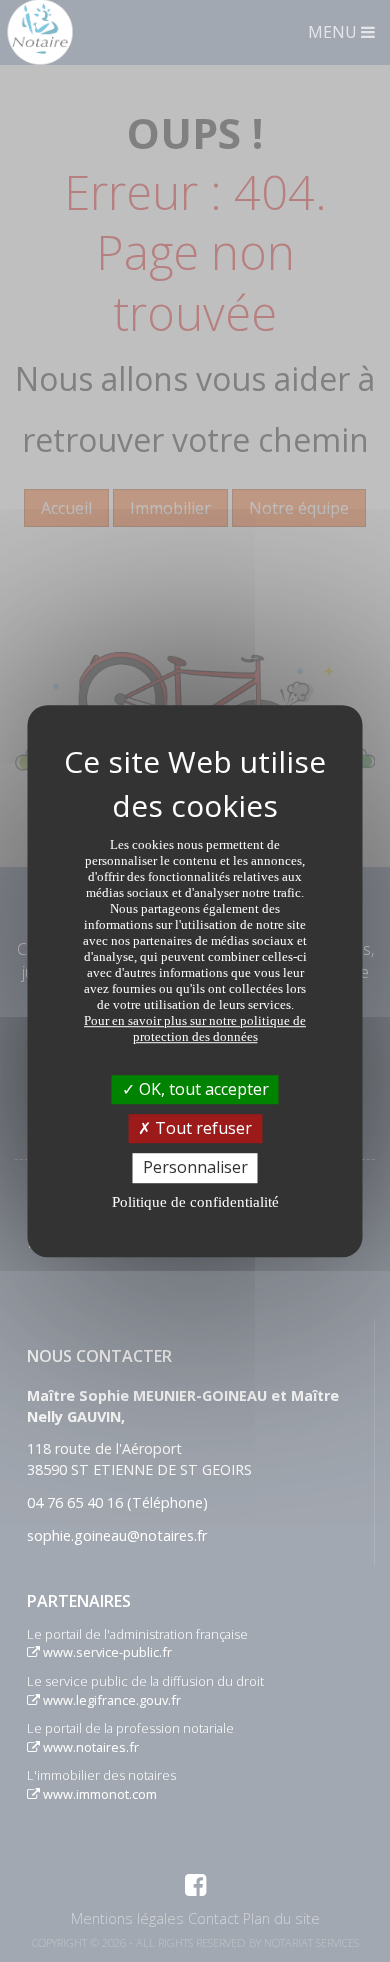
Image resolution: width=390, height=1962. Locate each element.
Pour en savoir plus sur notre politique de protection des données (195, 1028)
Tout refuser (201, 1128)
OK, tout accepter (202, 1089)
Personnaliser (195, 1168)
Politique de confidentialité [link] (195, 1202)
